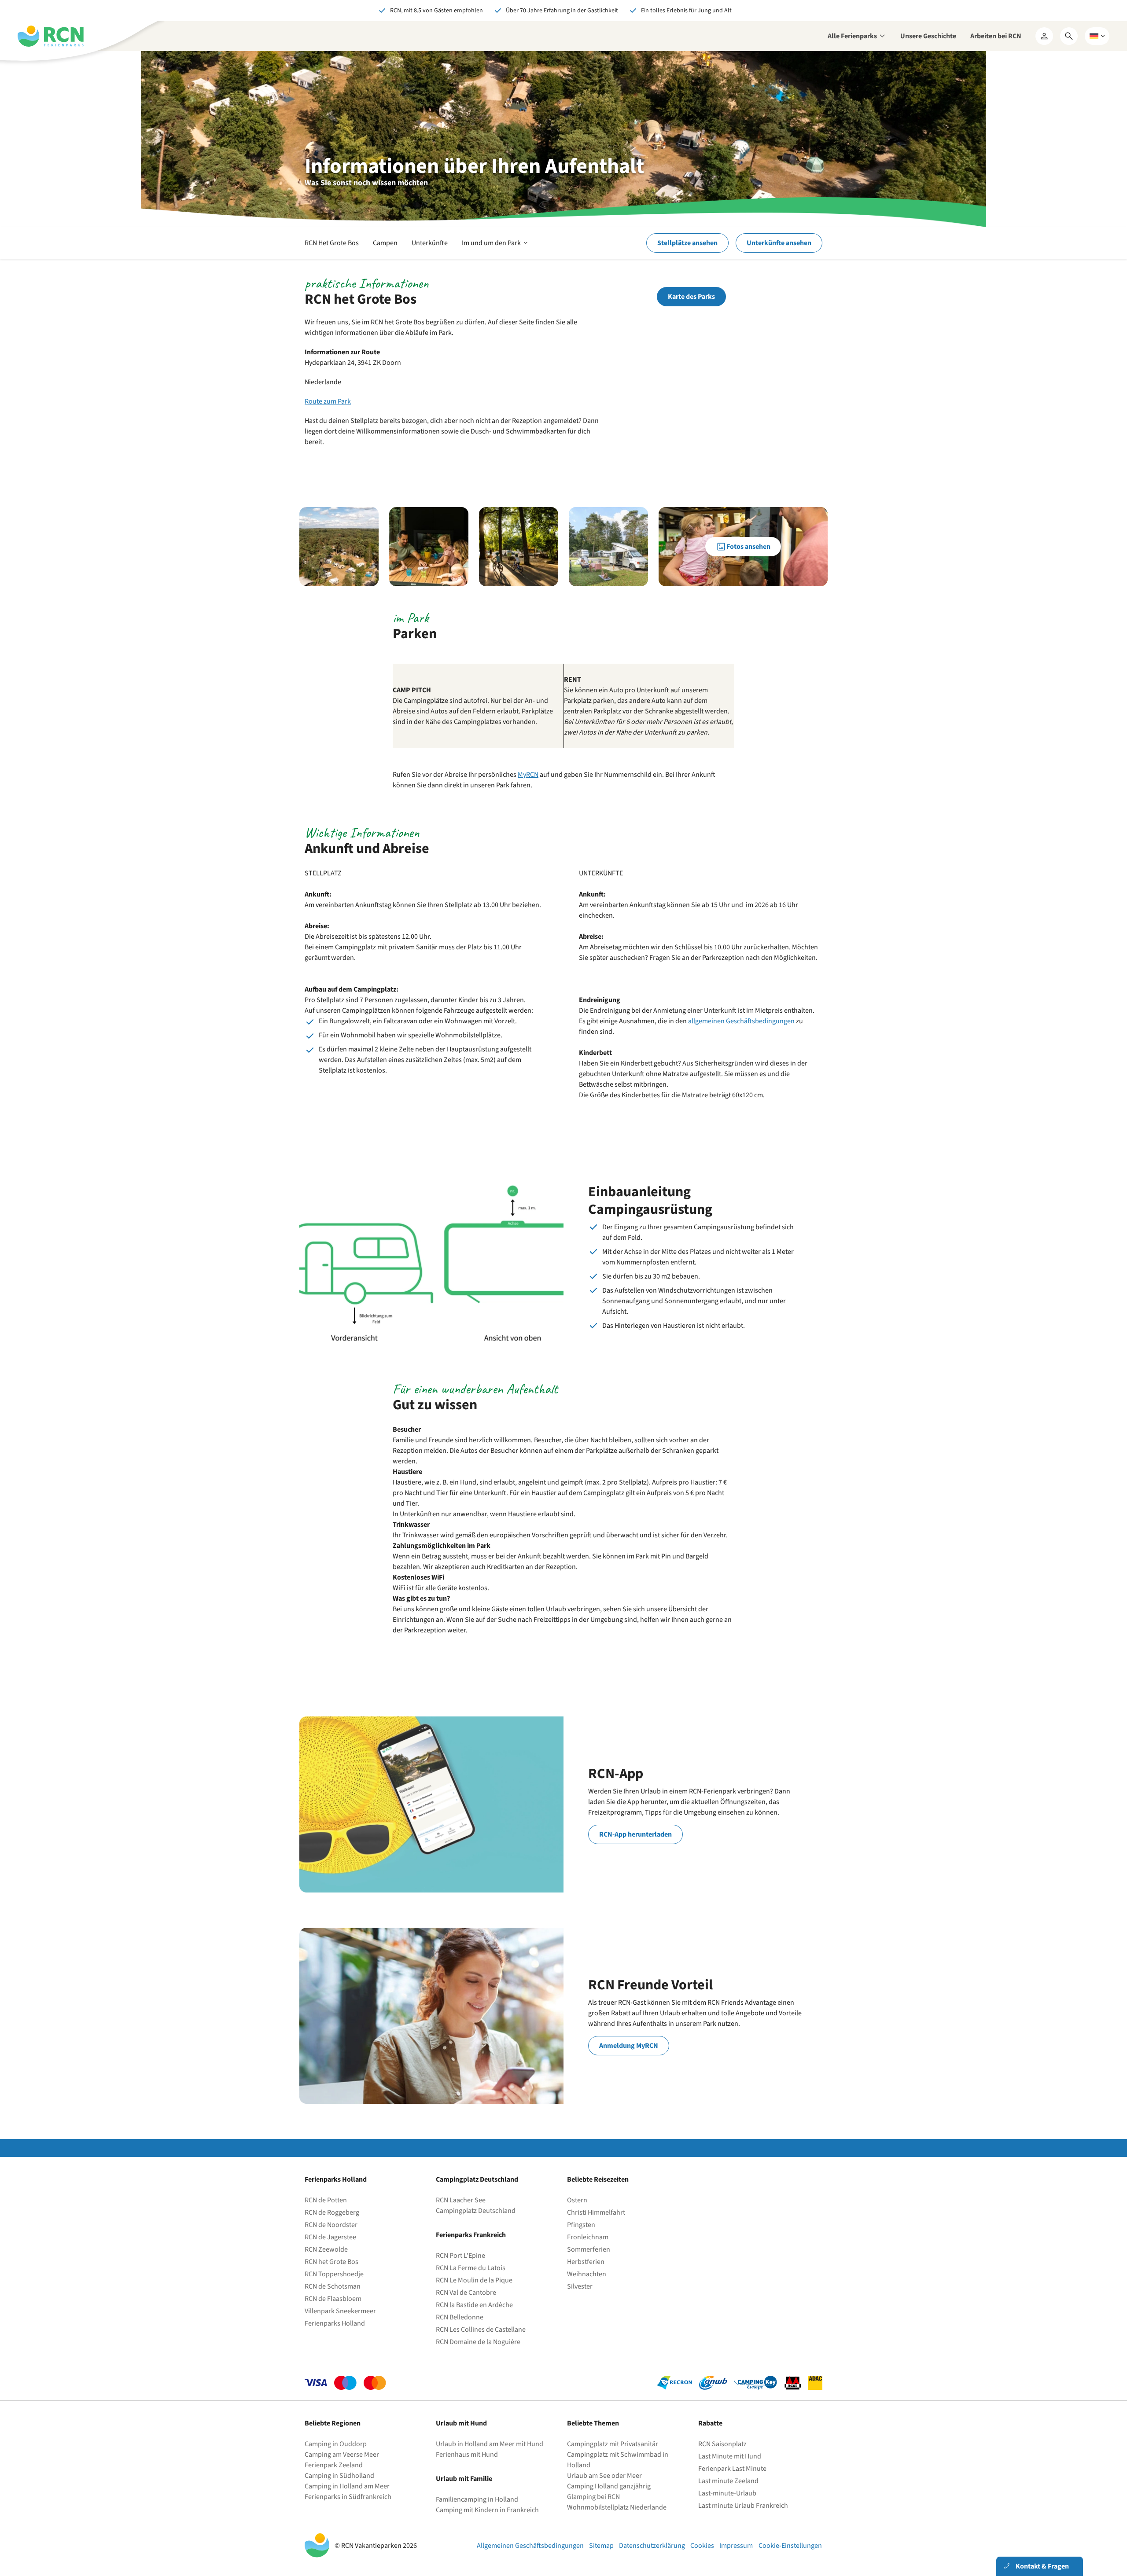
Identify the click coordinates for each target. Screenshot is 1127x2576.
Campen (385, 243)
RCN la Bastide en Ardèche (474, 2305)
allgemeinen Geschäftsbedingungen (741, 1021)
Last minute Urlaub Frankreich (743, 2506)
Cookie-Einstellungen (790, 2546)
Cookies (702, 2546)
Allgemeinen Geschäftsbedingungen (530, 2546)
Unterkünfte (430, 243)
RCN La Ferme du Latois (471, 2268)
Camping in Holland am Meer (347, 2486)
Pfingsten (581, 2225)
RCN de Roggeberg (332, 2212)
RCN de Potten (326, 2200)
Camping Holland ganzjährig (609, 2486)
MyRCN (528, 775)
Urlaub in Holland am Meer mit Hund (490, 2444)
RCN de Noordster (331, 2225)
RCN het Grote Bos (331, 2262)
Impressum (736, 2546)
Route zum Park (328, 401)
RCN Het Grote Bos (332, 243)
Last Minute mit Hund (730, 2456)
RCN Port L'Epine (460, 2256)
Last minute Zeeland (728, 2481)
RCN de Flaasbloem (333, 2299)
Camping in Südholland (339, 2476)
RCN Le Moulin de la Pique (474, 2280)
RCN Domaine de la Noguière (478, 2342)
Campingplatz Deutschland (476, 2211)
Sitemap (601, 2546)
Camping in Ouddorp (336, 2444)
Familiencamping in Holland (477, 2499)
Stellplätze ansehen (687, 243)
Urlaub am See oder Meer (604, 2476)
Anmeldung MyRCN (629, 2046)
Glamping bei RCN (593, 2497)
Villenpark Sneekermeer (340, 2311)
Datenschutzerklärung (652, 2546)
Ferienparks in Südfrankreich (348, 2497)
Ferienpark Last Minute (733, 2469)
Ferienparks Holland (335, 2323)
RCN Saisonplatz (722, 2444)
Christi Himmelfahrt (596, 2212)
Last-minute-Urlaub (727, 2493)
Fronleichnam (588, 2237)
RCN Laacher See (461, 2200)
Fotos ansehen (748, 547)
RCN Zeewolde (326, 2249)
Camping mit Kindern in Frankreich (487, 2510)
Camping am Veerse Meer (342, 2455)
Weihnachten (587, 2274)
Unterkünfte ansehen (779, 243)
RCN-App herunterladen (635, 1834)
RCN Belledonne (460, 2317)
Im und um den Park (495, 248)
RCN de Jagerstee (330, 2237)
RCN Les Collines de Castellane (481, 2330)
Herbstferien (586, 2262)
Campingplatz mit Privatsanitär (613, 2444)
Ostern (577, 2200)
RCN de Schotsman (333, 2286)
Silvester (580, 2286)
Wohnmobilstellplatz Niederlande (617, 2507)
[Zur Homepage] (51, 36)
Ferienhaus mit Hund (467, 2455)
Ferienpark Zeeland (334, 2465)
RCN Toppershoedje (334, 2274)
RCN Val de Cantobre (466, 2293)
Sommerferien (589, 2249)
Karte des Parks (691, 297)
